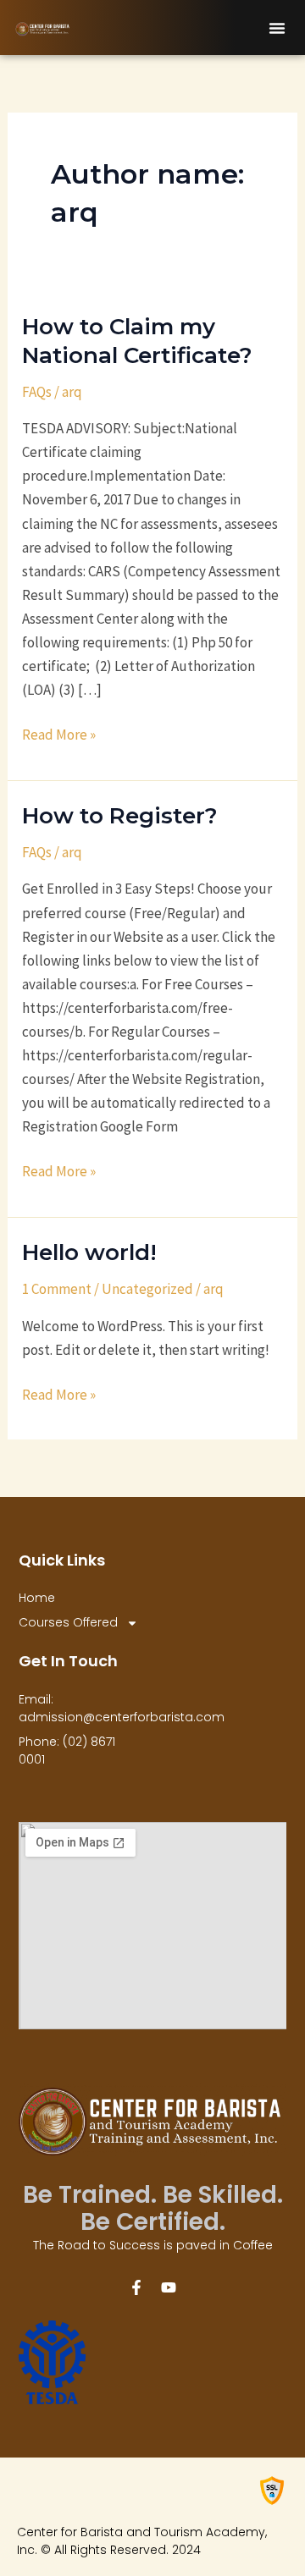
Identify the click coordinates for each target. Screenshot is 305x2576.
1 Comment (57, 1289)
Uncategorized (147, 1289)
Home (37, 1598)
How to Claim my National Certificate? (137, 341)
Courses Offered (68, 1622)
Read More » (59, 733)
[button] (277, 28)
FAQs (37, 392)
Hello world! (89, 1252)
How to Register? (120, 816)
